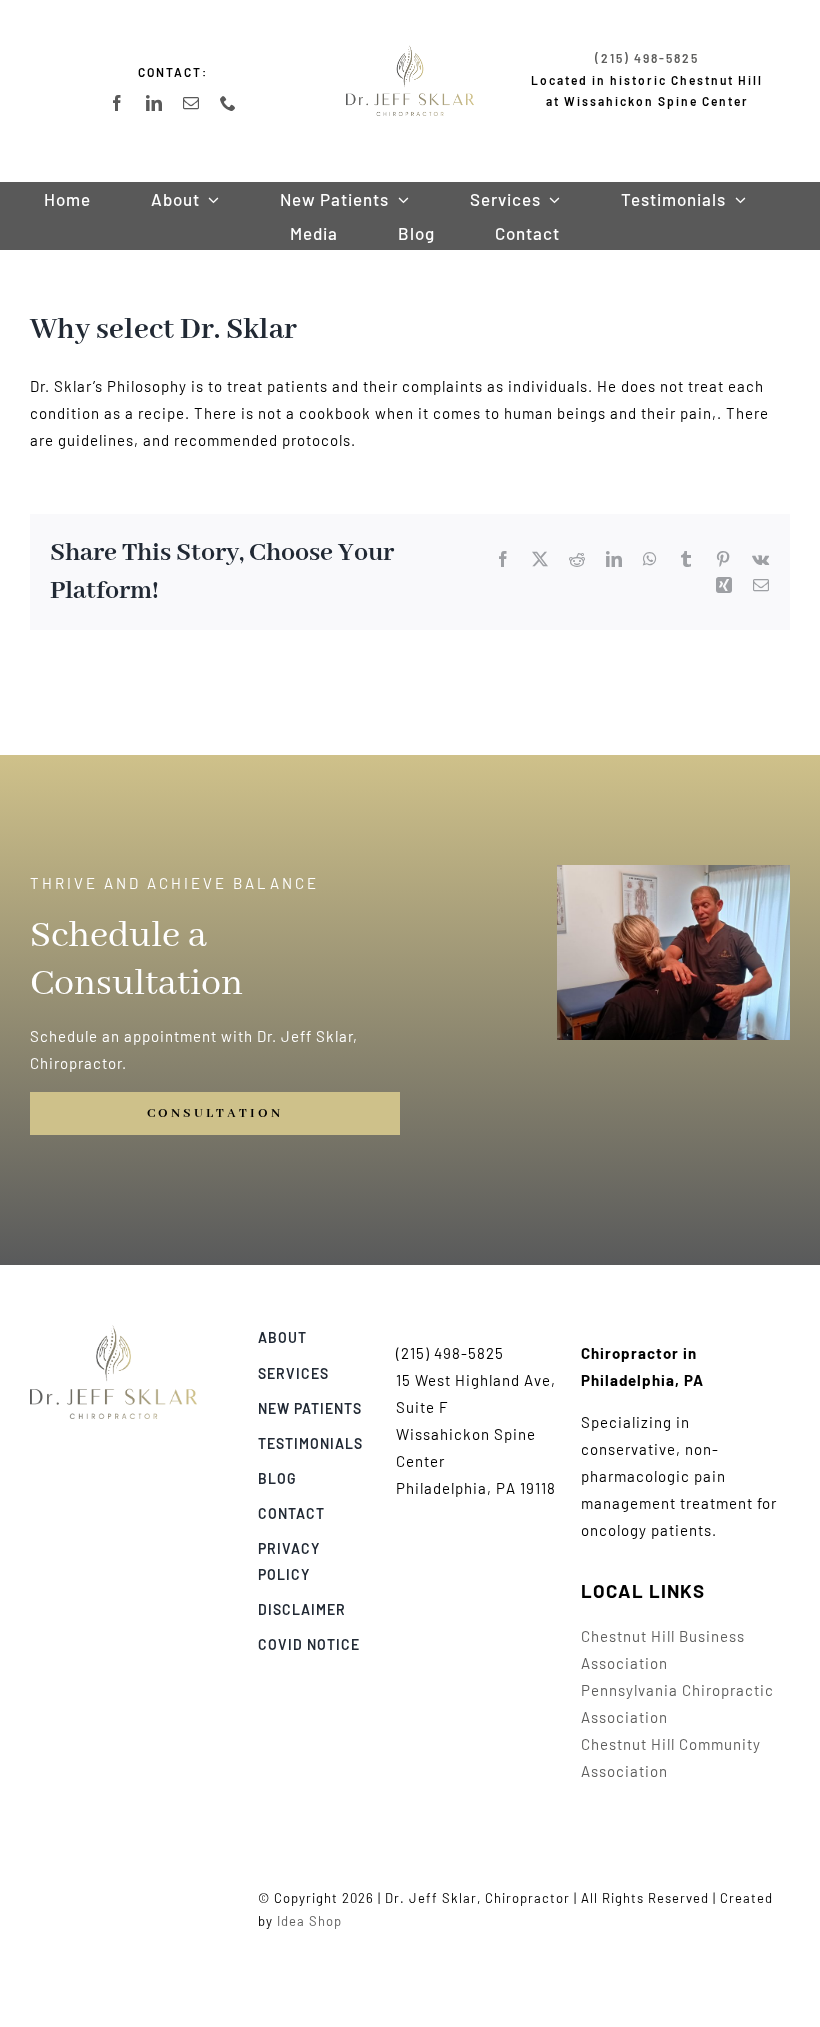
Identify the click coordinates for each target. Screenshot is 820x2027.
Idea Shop (309, 1921)
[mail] (191, 103)
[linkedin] (154, 103)
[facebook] (117, 103)
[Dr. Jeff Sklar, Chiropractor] (113, 1332)
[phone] (228, 103)
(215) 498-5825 (647, 58)
